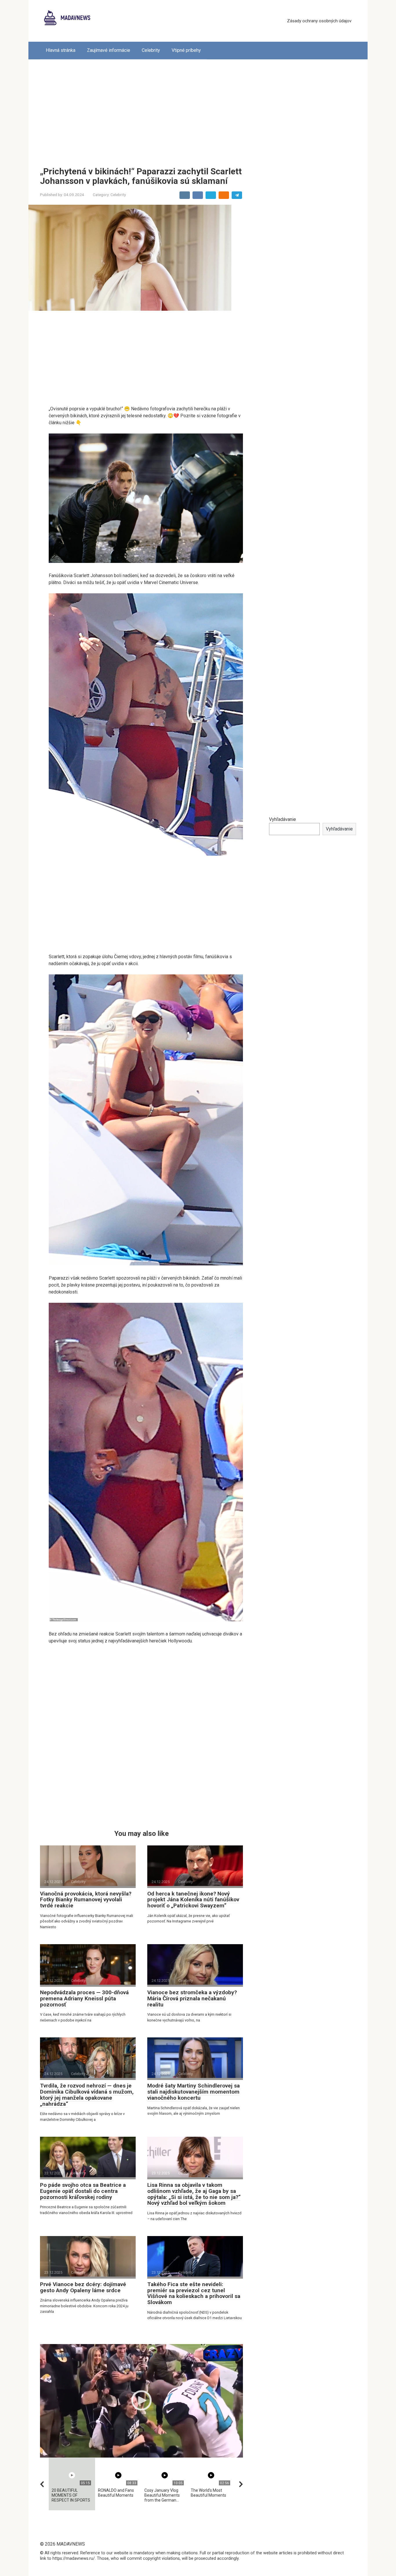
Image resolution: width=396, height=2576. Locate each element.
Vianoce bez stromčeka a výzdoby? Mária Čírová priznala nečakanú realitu (192, 1998)
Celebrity (151, 50)
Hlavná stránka (61, 50)
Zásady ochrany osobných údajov (319, 21)
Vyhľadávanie (283, 819)
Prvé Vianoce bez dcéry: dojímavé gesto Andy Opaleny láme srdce (83, 2287)
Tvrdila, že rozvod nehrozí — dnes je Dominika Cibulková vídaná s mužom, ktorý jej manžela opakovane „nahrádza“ (87, 2095)
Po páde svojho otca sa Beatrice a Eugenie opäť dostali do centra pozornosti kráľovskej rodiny (83, 2191)
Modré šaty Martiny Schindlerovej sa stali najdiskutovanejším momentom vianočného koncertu (194, 2092)
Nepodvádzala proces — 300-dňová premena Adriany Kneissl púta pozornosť (84, 1998)
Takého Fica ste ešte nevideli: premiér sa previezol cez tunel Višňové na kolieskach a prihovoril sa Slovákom (194, 2293)
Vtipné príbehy (186, 50)
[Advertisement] (198, 109)
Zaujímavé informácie (109, 50)
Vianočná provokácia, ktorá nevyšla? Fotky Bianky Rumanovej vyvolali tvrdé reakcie (86, 1900)
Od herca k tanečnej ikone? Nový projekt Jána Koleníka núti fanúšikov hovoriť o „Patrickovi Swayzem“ (193, 1900)
